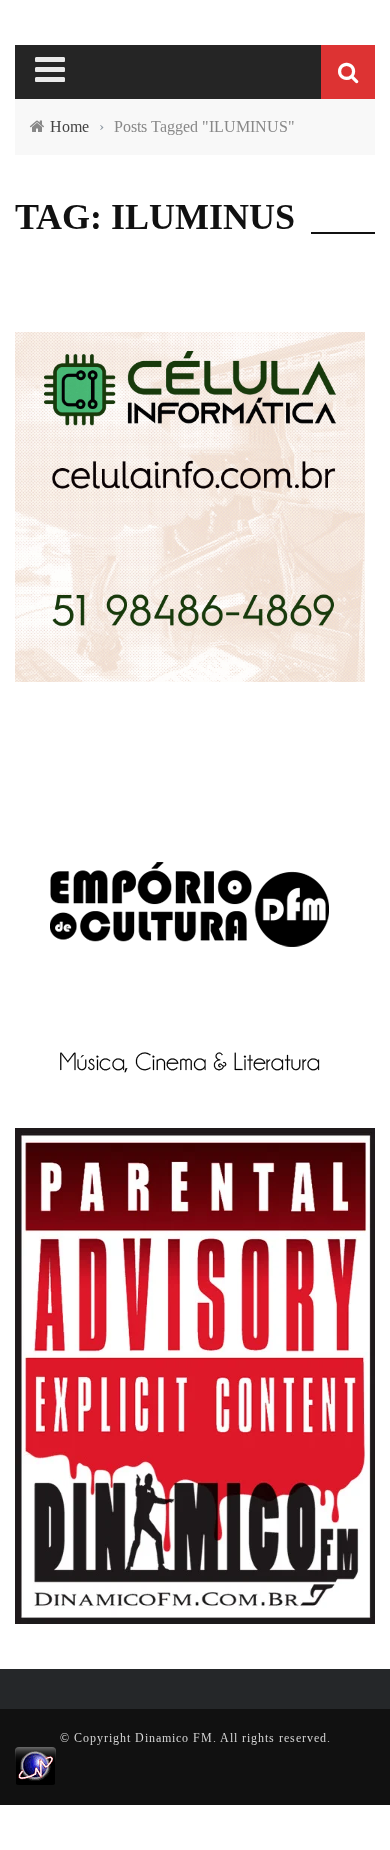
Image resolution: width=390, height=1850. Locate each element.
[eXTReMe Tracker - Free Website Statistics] (35, 1765)
